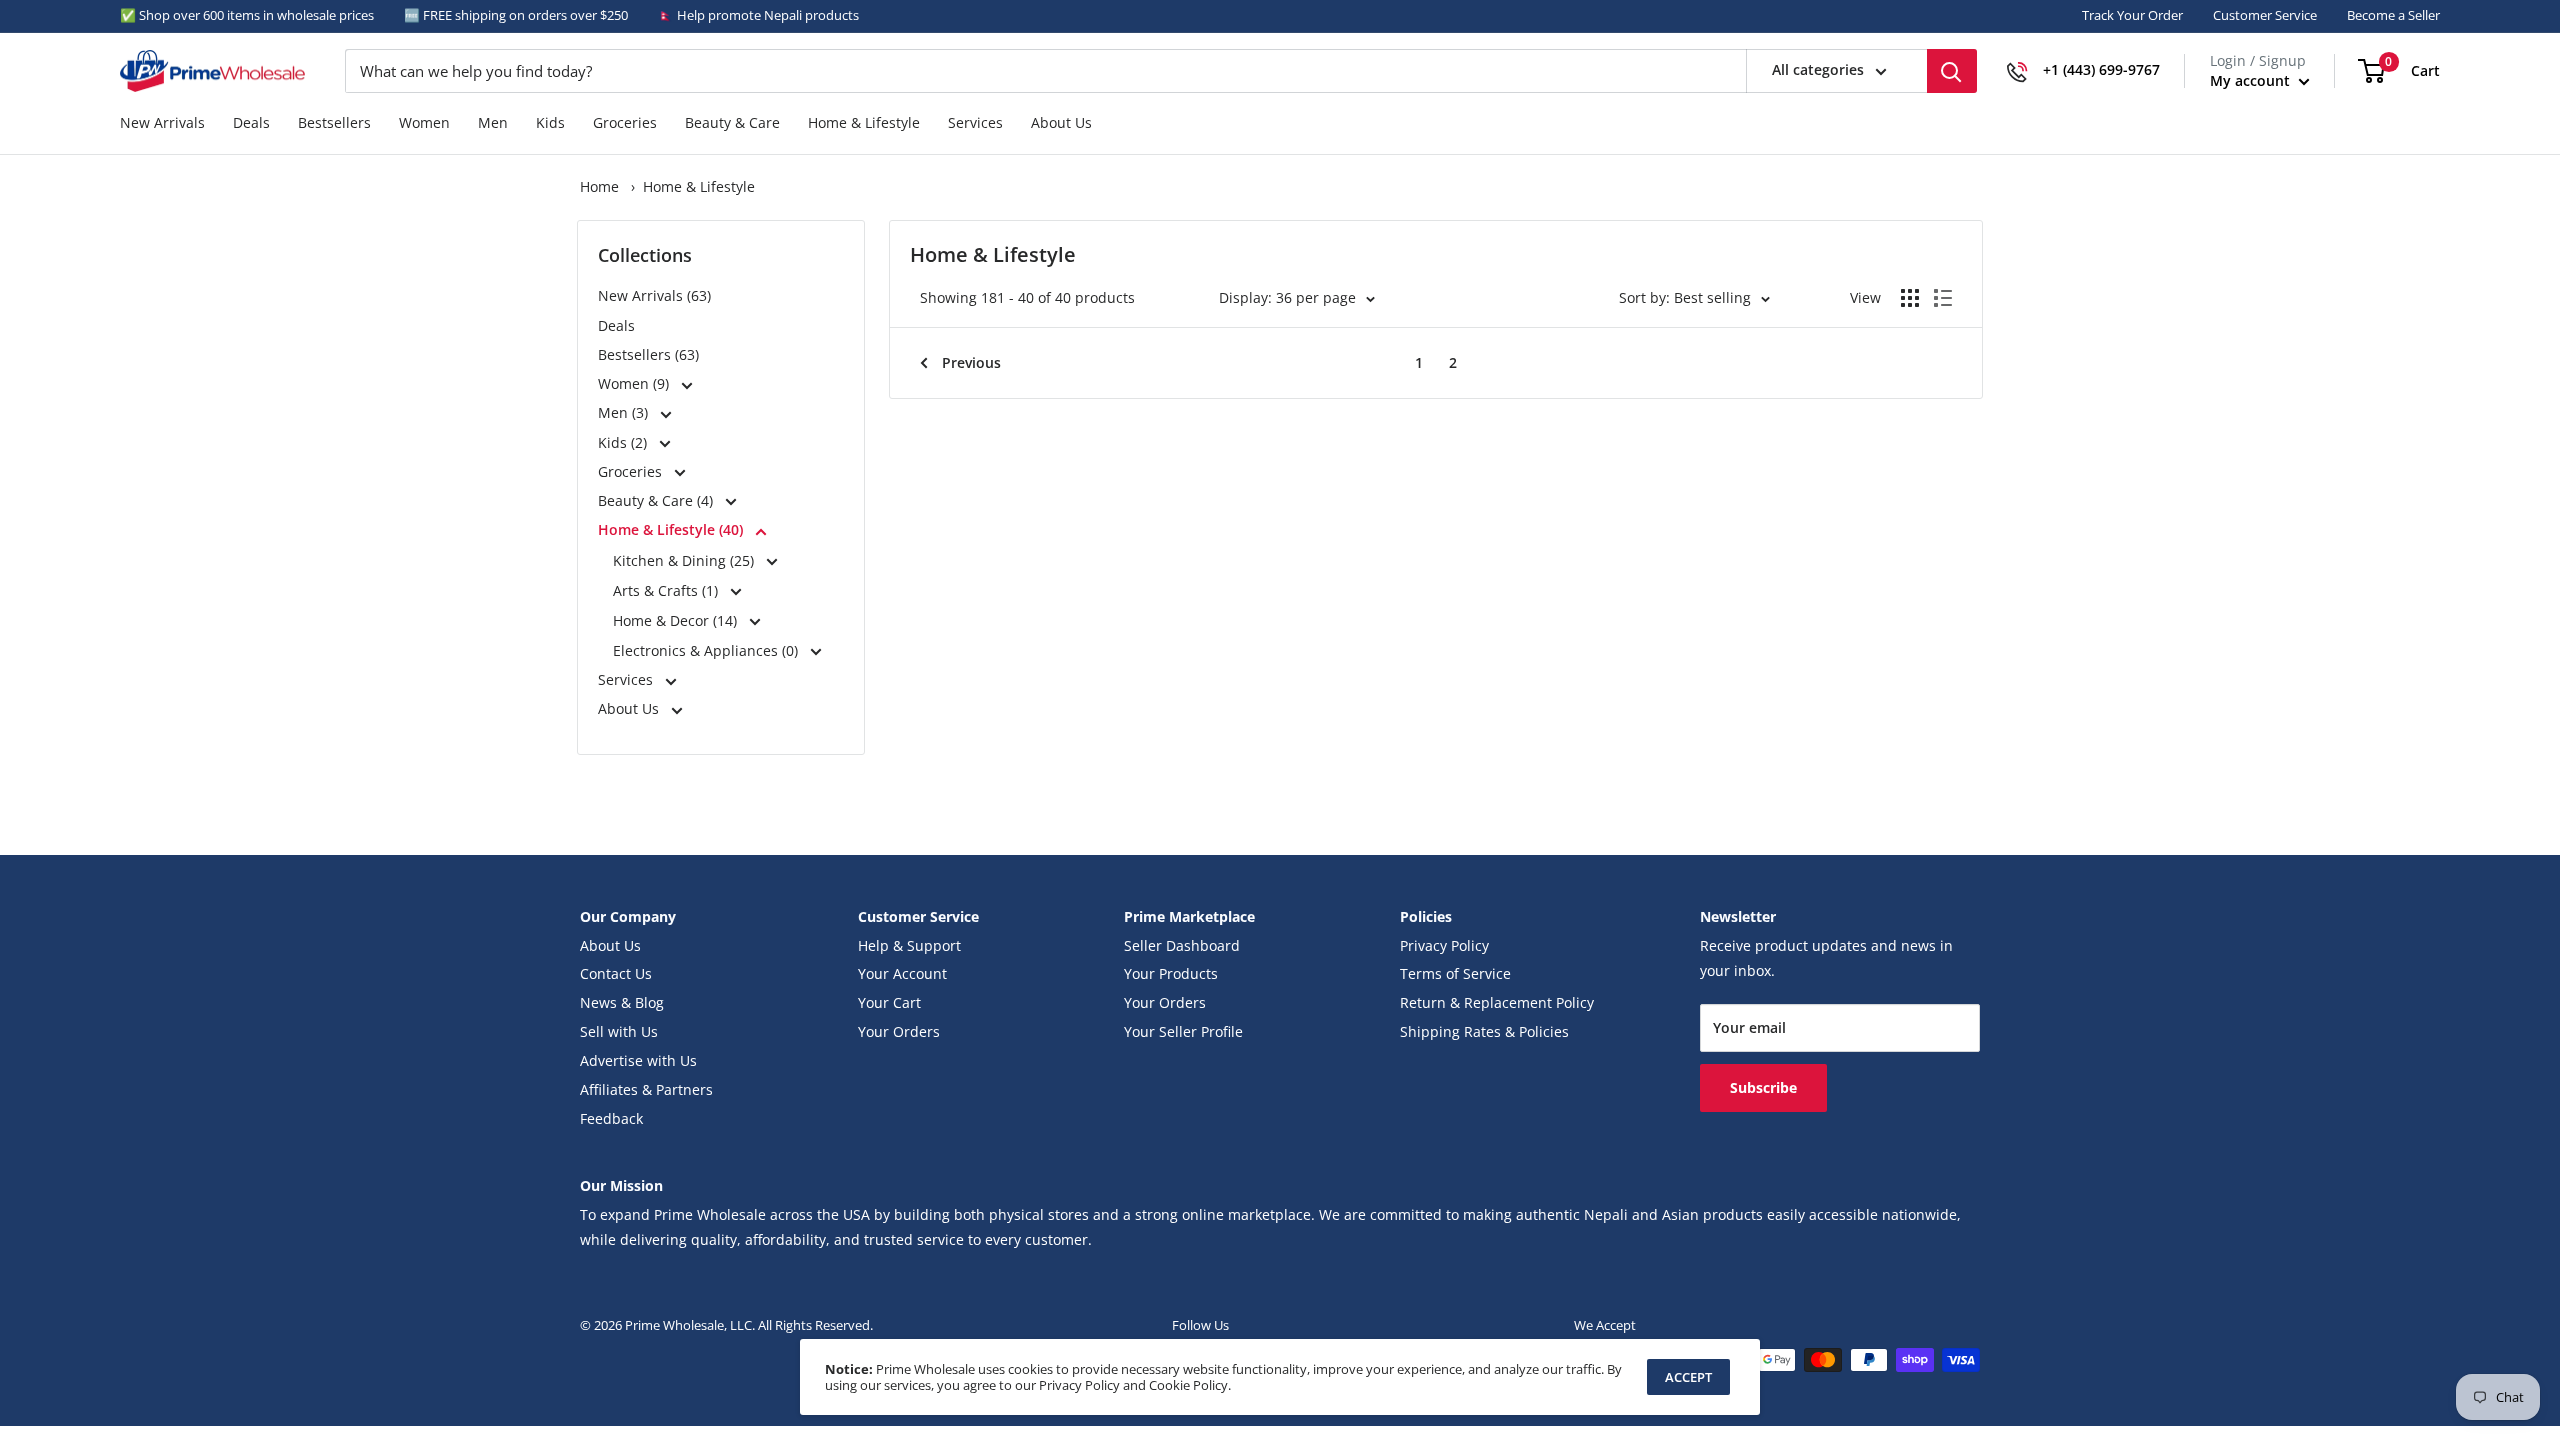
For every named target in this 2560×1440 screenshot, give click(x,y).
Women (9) (635, 384)
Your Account (902, 974)
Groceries (625, 123)
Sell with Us (619, 1032)
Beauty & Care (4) (657, 501)
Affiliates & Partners (646, 1090)
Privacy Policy (1444, 946)
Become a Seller (2393, 15)
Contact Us (616, 974)
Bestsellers (334, 123)
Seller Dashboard (1182, 946)
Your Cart (889, 1003)
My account (2252, 80)
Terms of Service (1455, 974)
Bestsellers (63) (648, 355)
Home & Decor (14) (677, 620)
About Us (1061, 123)
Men (493, 123)
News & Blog (622, 1003)
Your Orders (899, 1032)
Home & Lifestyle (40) (672, 530)
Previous (971, 362)
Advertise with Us (638, 1061)
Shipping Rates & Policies (1484, 1032)
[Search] (1952, 71)
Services (975, 123)
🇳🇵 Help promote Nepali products (758, 15)
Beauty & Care (732, 123)
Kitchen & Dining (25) (685, 560)
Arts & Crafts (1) (667, 590)
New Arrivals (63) (654, 296)
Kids (550, 123)
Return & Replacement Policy (1497, 1003)
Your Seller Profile (1183, 1032)
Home (599, 187)
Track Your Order (2132, 15)
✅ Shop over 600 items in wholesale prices (247, 15)
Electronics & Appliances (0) (707, 650)
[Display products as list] (1943, 298)
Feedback (611, 1119)
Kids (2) (624, 443)
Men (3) (625, 413)
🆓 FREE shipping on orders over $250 (516, 15)
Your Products (1171, 974)
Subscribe (1763, 1087)
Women (424, 123)
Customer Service (2265, 15)
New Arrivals (162, 123)
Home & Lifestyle (864, 123)
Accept (1688, 1377)
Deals (251, 123)
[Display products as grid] (1910, 298)
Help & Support (909, 946)
